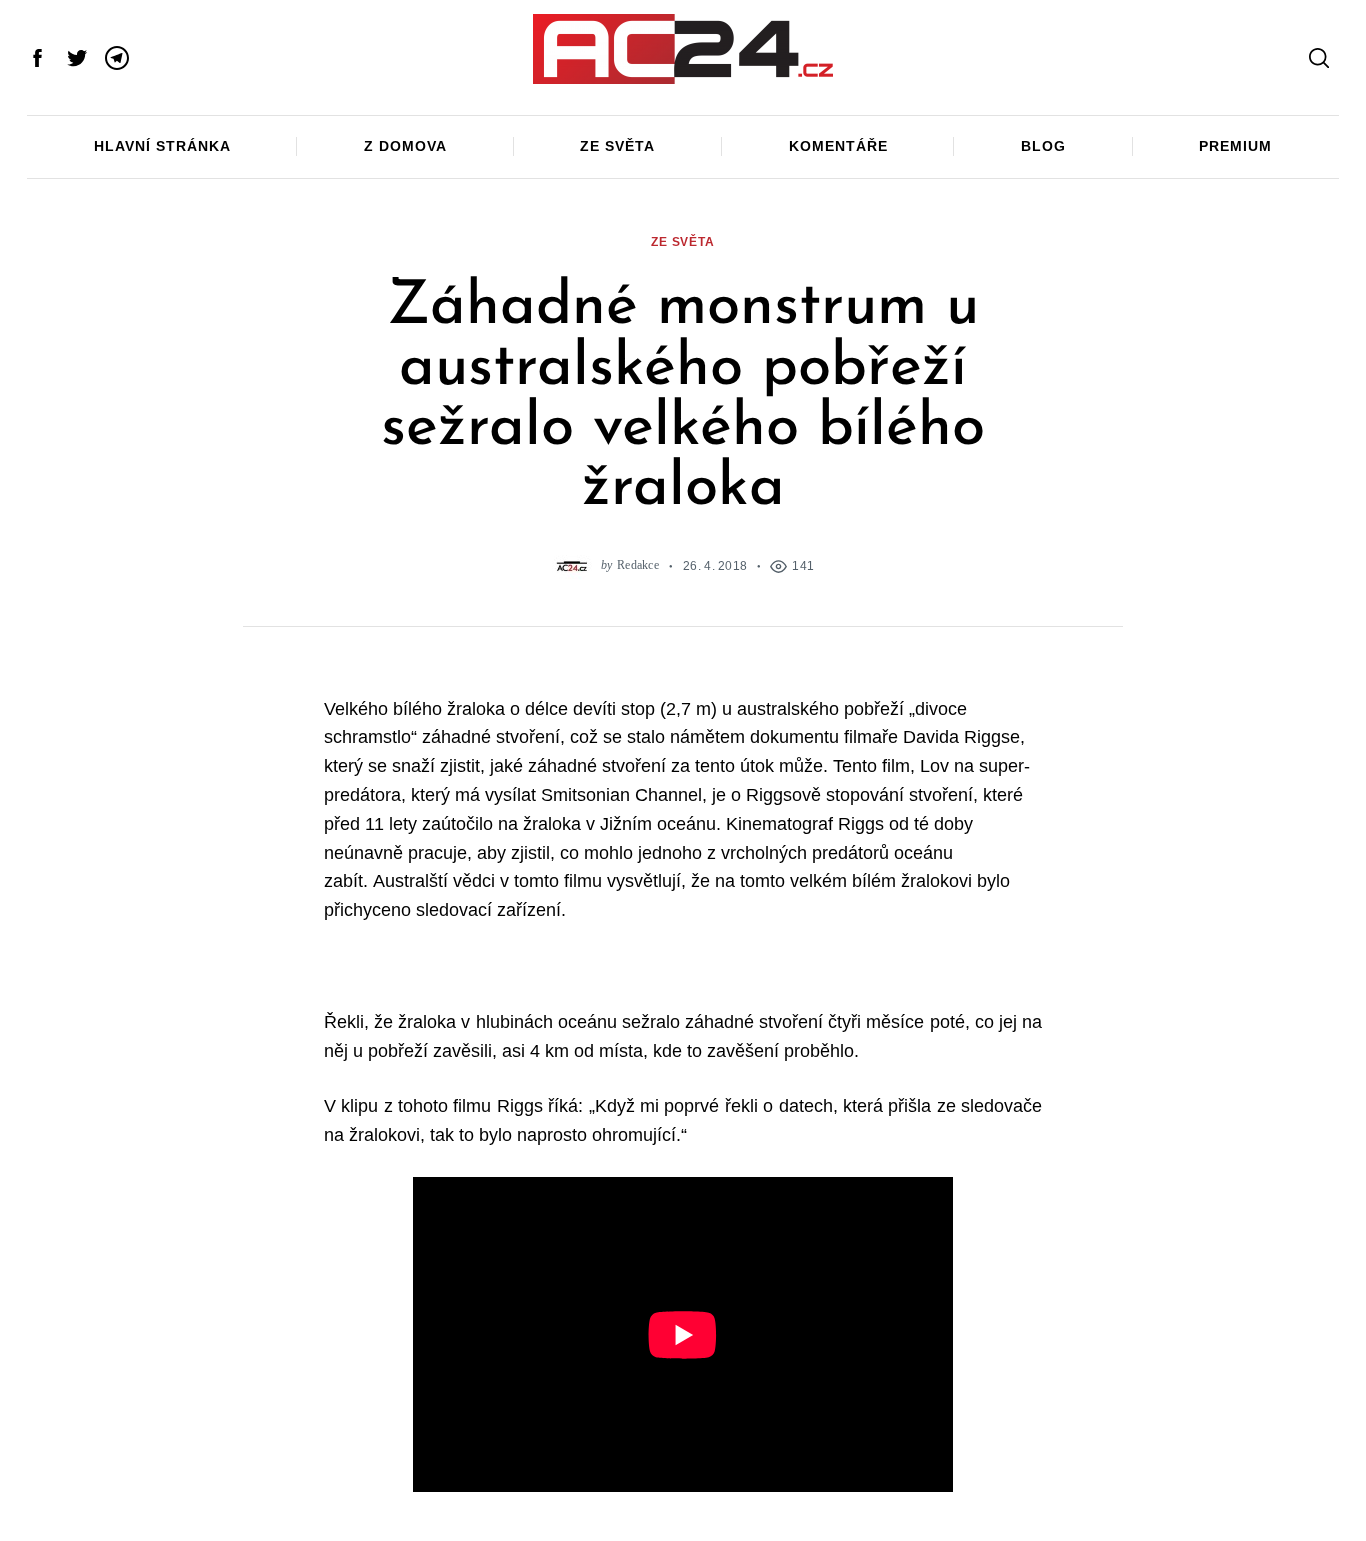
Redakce (638, 565)
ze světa (683, 241)
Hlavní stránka (162, 146)
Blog (1043, 146)
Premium (1235, 146)
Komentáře (838, 146)
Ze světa (617, 146)
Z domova (405, 146)
